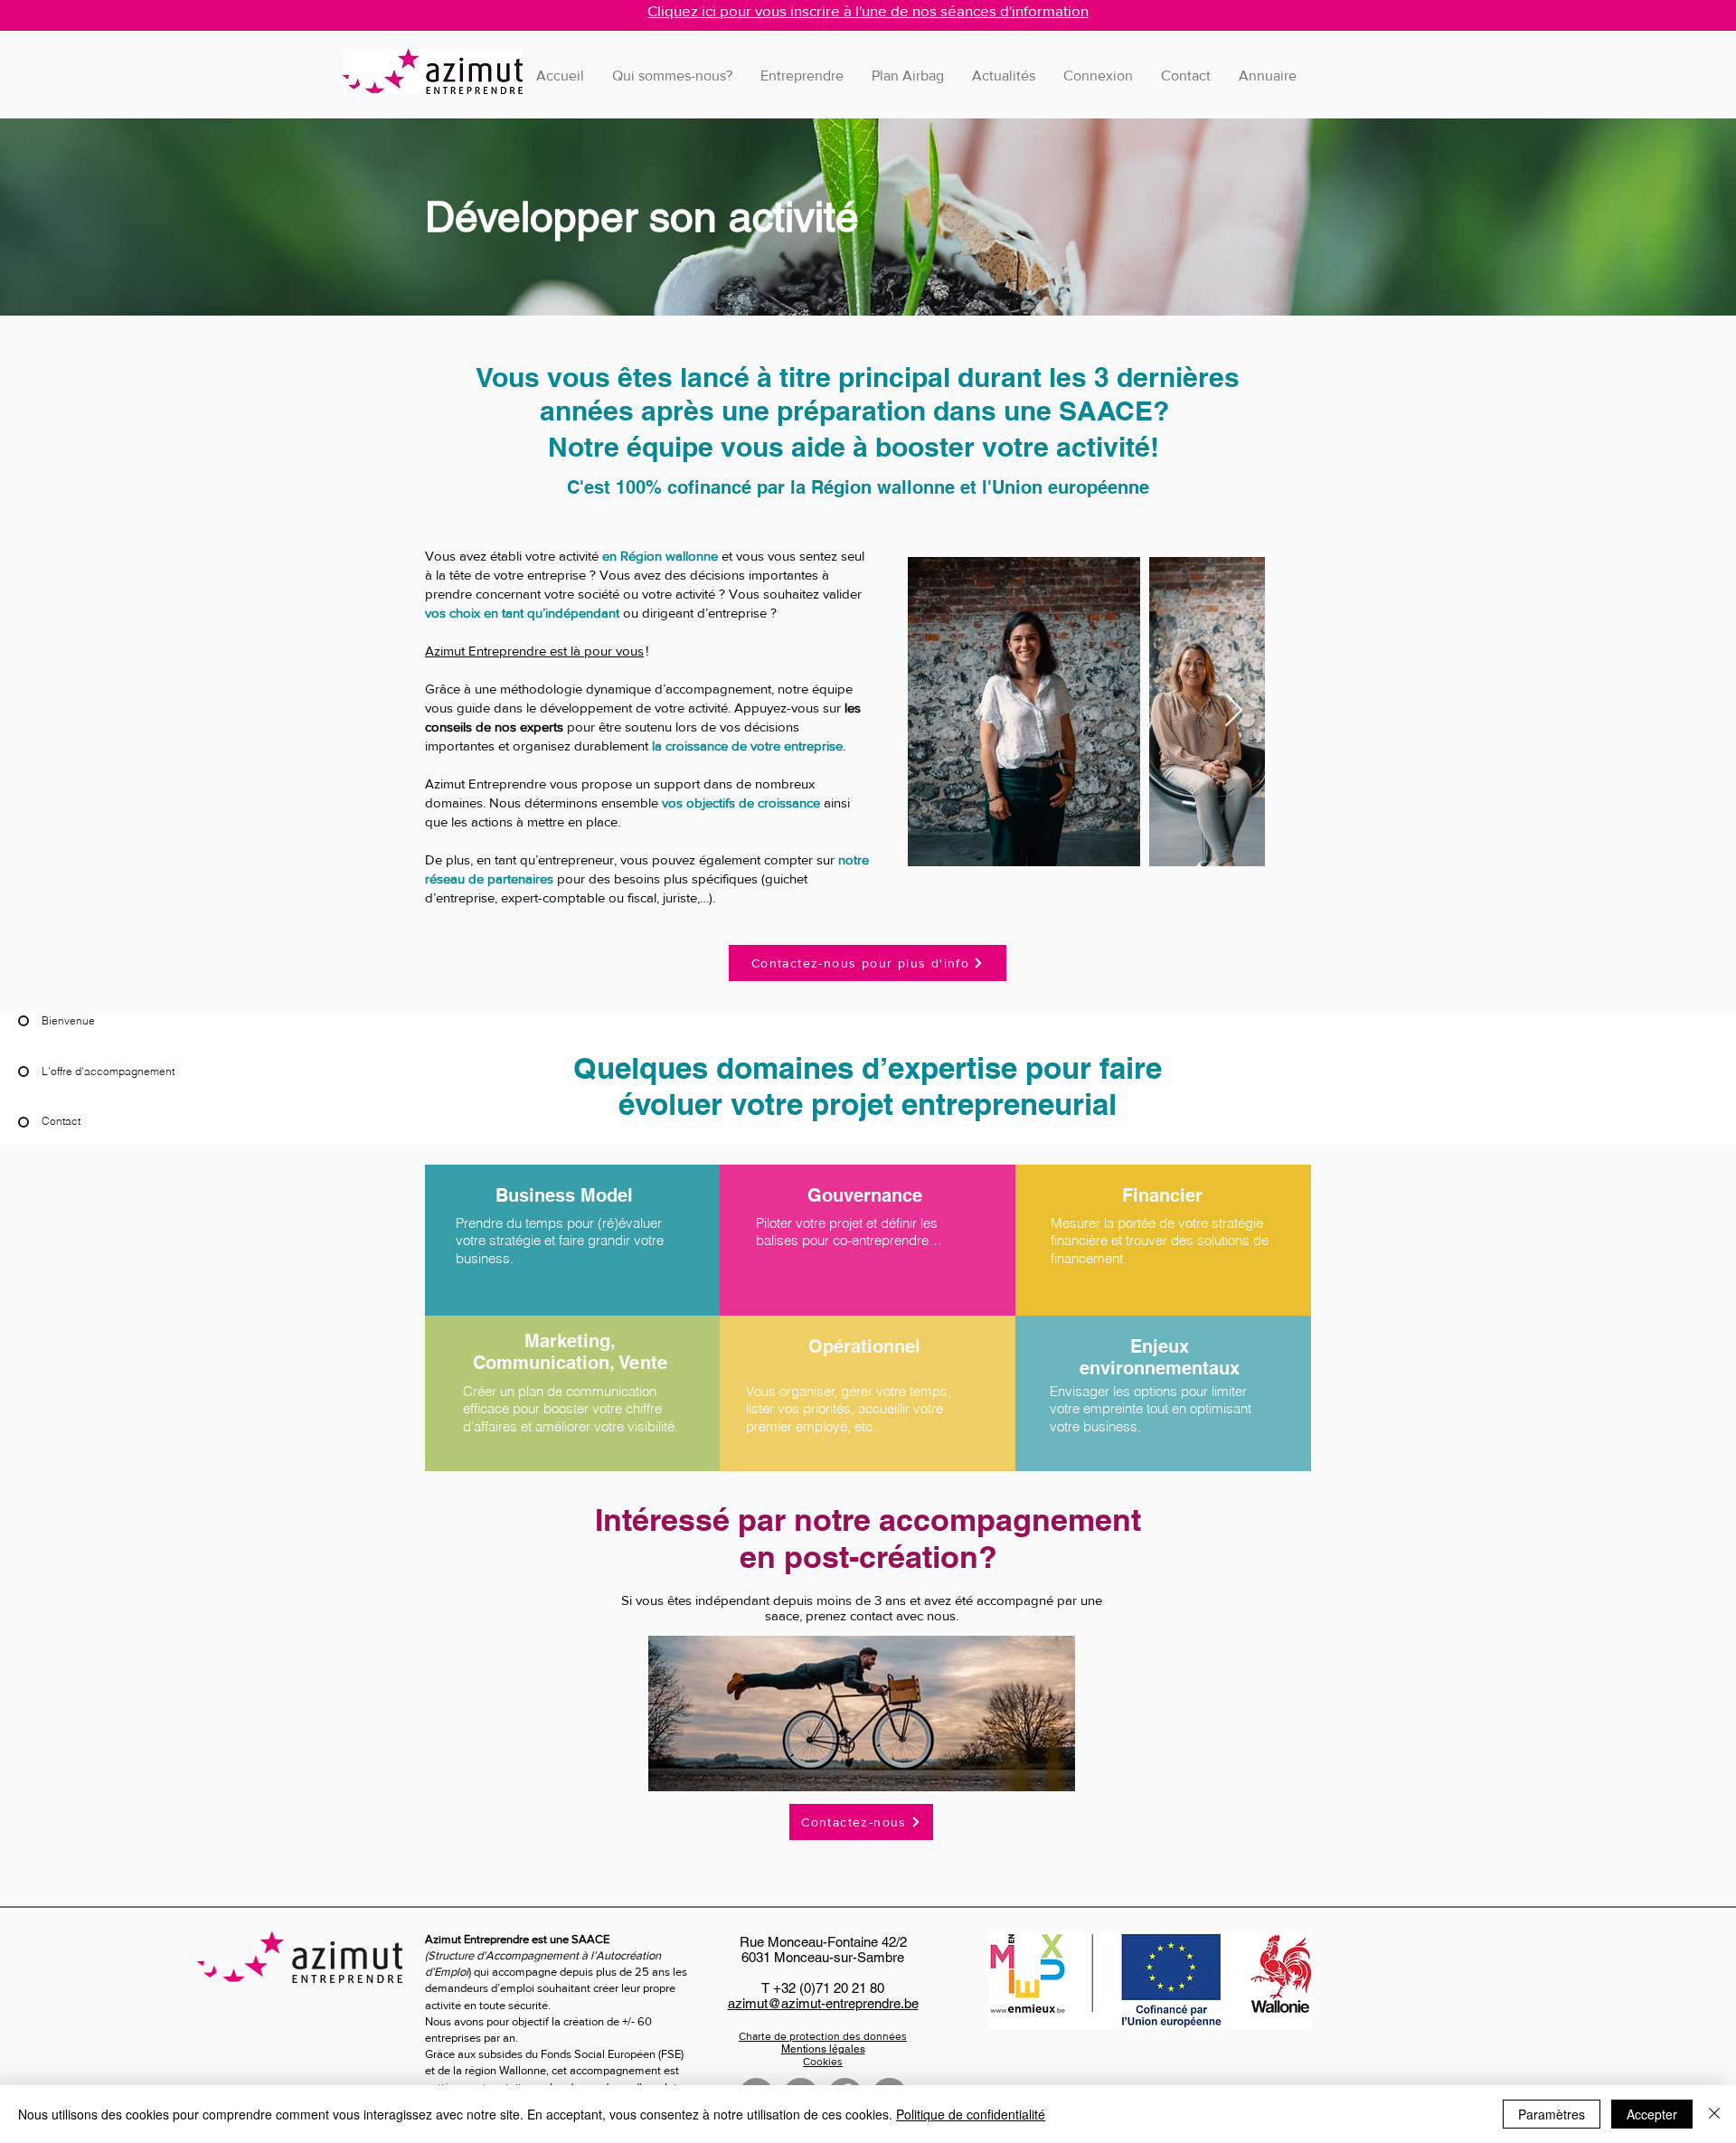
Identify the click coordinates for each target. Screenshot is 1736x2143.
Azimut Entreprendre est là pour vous (534, 651)
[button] (802, 76)
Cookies (823, 2062)
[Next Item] (1234, 711)
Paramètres (1552, 2114)
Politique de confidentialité (971, 2114)
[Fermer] (1714, 2114)
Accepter (1652, 2114)
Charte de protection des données (823, 2036)
